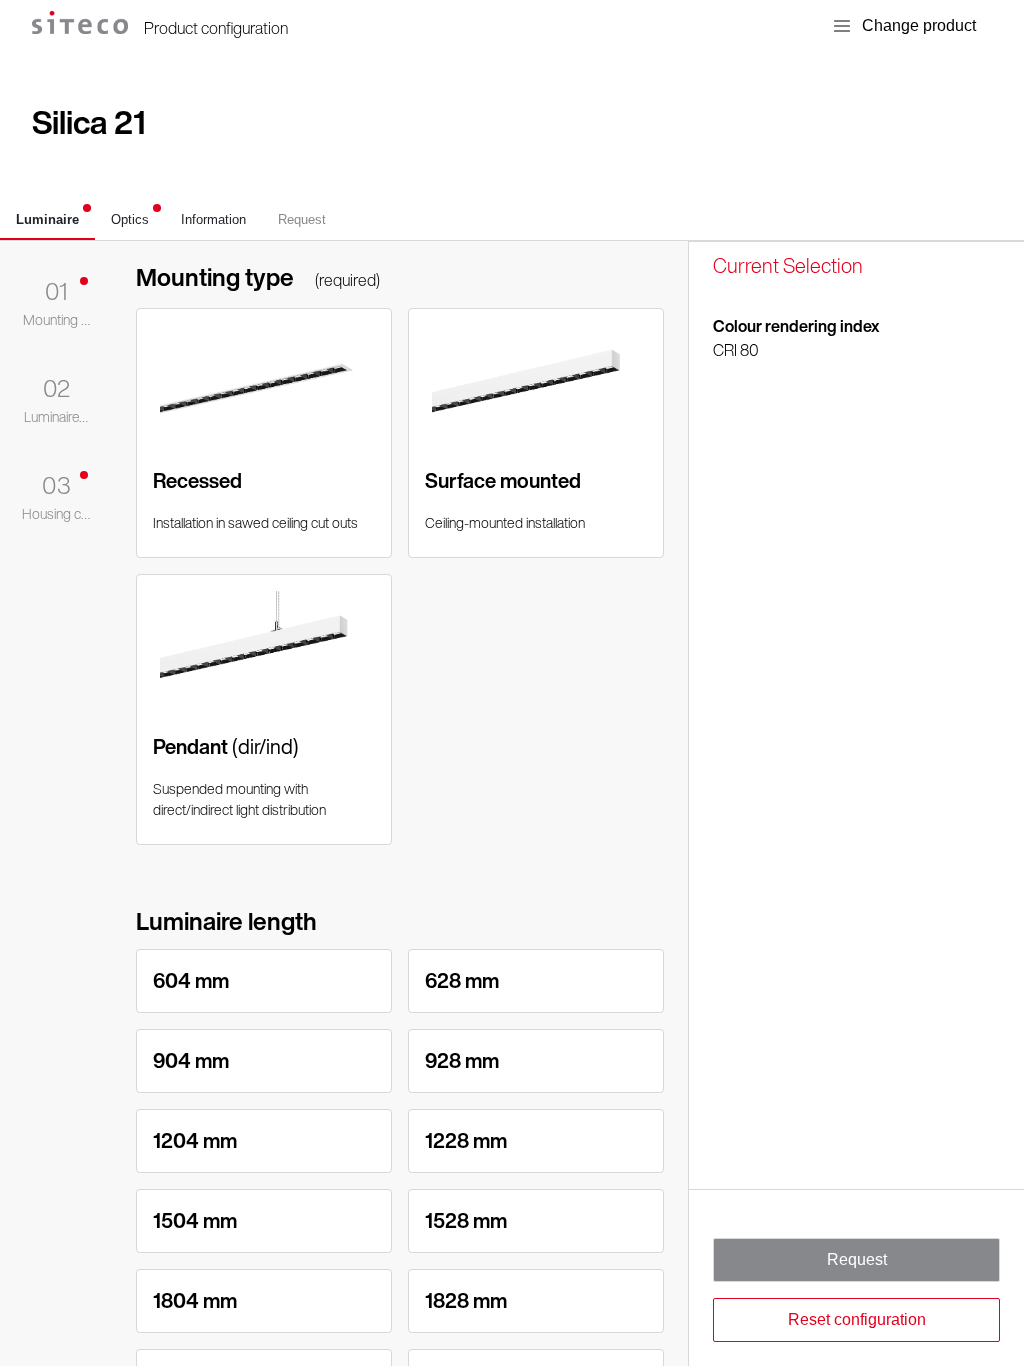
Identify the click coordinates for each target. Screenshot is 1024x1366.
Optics (130, 219)
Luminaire (47, 219)
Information (213, 219)
